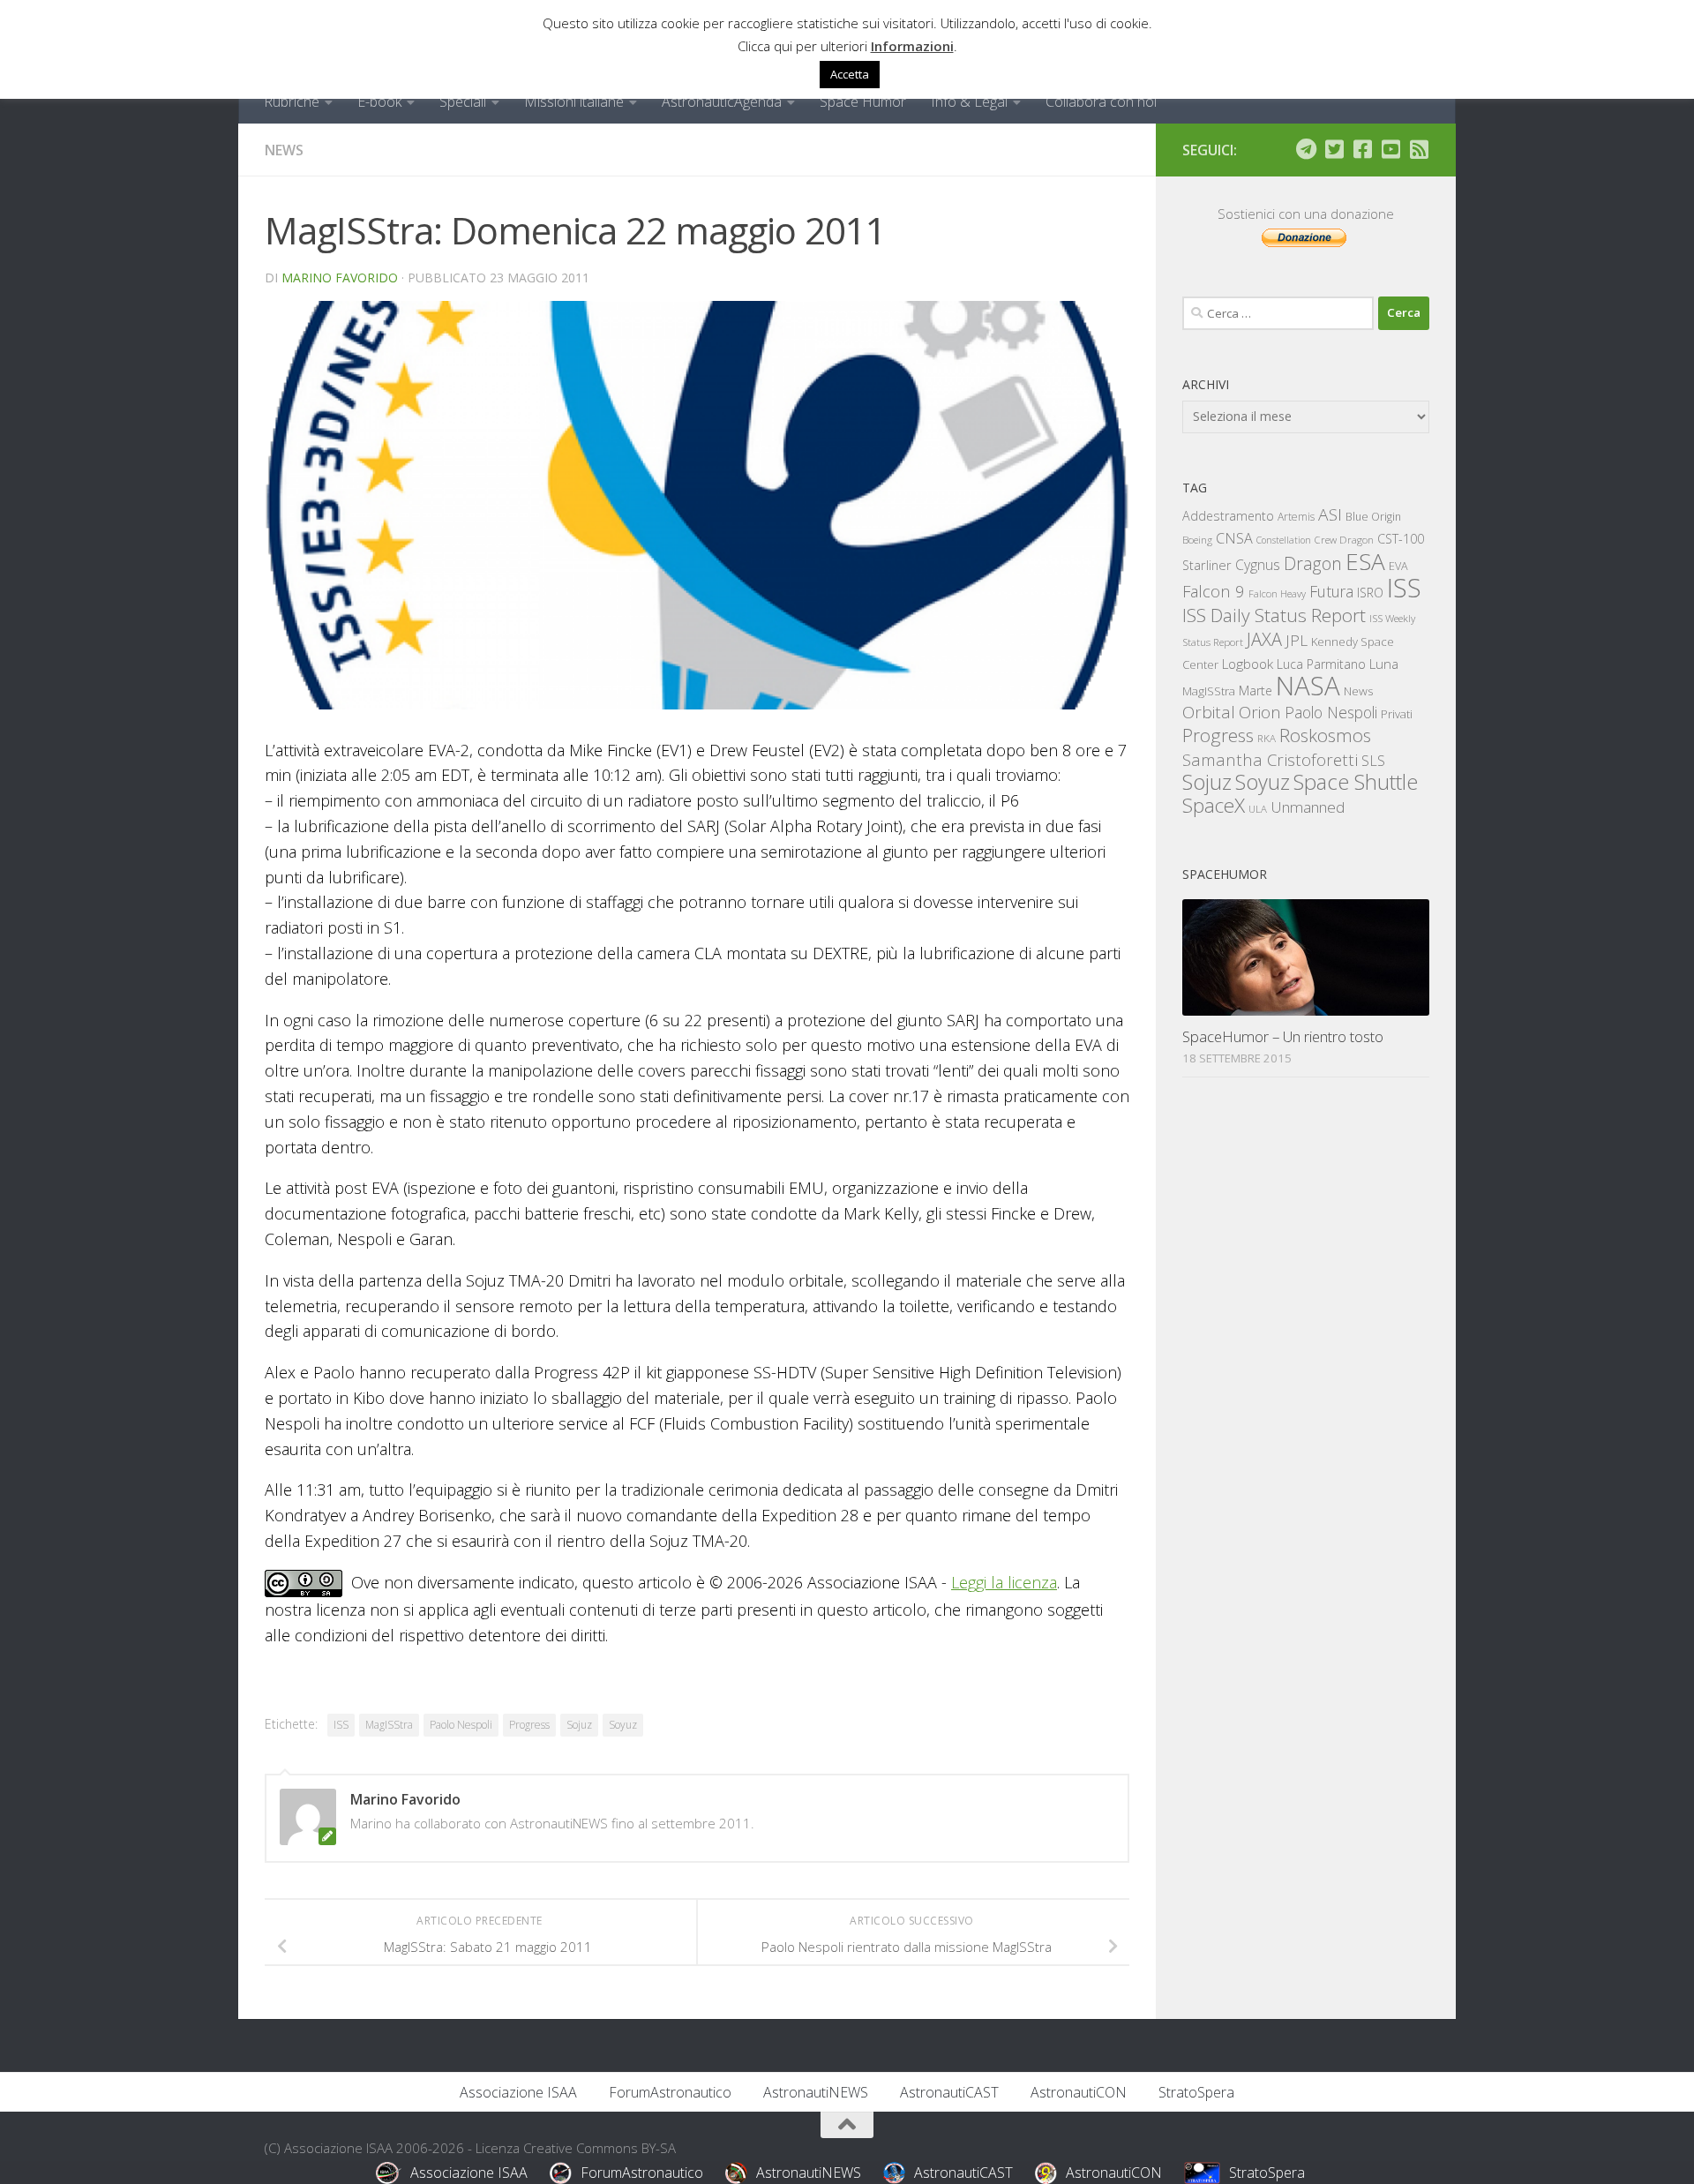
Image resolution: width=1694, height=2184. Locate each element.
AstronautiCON (1079, 2092)
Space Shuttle (1356, 781)
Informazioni (912, 46)
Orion (1260, 712)
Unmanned (1308, 807)
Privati (1397, 714)
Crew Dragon (1344, 540)
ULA (1258, 809)
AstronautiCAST (949, 2092)
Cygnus (1258, 565)
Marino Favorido (340, 278)
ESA (1365, 561)
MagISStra (389, 1725)
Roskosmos (1325, 735)
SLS (1373, 761)
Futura (1331, 591)
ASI (1330, 514)
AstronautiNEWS (816, 2092)
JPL (1297, 640)
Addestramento (1228, 516)
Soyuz (623, 1725)
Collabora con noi (1101, 101)
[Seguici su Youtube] (1390, 149)
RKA (1267, 738)
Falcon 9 (1214, 591)
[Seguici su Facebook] (1362, 149)
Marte (1256, 690)
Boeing (1197, 540)
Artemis (1296, 517)
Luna (1384, 664)
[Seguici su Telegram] (1306, 149)
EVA (1398, 566)
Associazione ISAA (518, 2092)
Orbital (1209, 712)
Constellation (1284, 540)
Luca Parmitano (1321, 664)
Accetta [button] (850, 74)
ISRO (1370, 593)
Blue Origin (1373, 517)
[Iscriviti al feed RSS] (1419, 149)
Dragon (1313, 563)
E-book (379, 101)
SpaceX (1214, 805)
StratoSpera (1196, 2092)
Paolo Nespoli (461, 1725)
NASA (1308, 686)
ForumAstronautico (670, 2092)
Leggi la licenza (1004, 1582)
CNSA (1234, 538)
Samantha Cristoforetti (1270, 759)
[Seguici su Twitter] (1334, 149)
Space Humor (863, 101)
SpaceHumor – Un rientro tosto (1283, 1036)
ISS (341, 1725)
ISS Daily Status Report (1274, 615)
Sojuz (579, 1725)
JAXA (1264, 639)
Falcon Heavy (1277, 593)
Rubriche (292, 101)
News (284, 150)
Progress (529, 1725)
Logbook (1248, 664)
